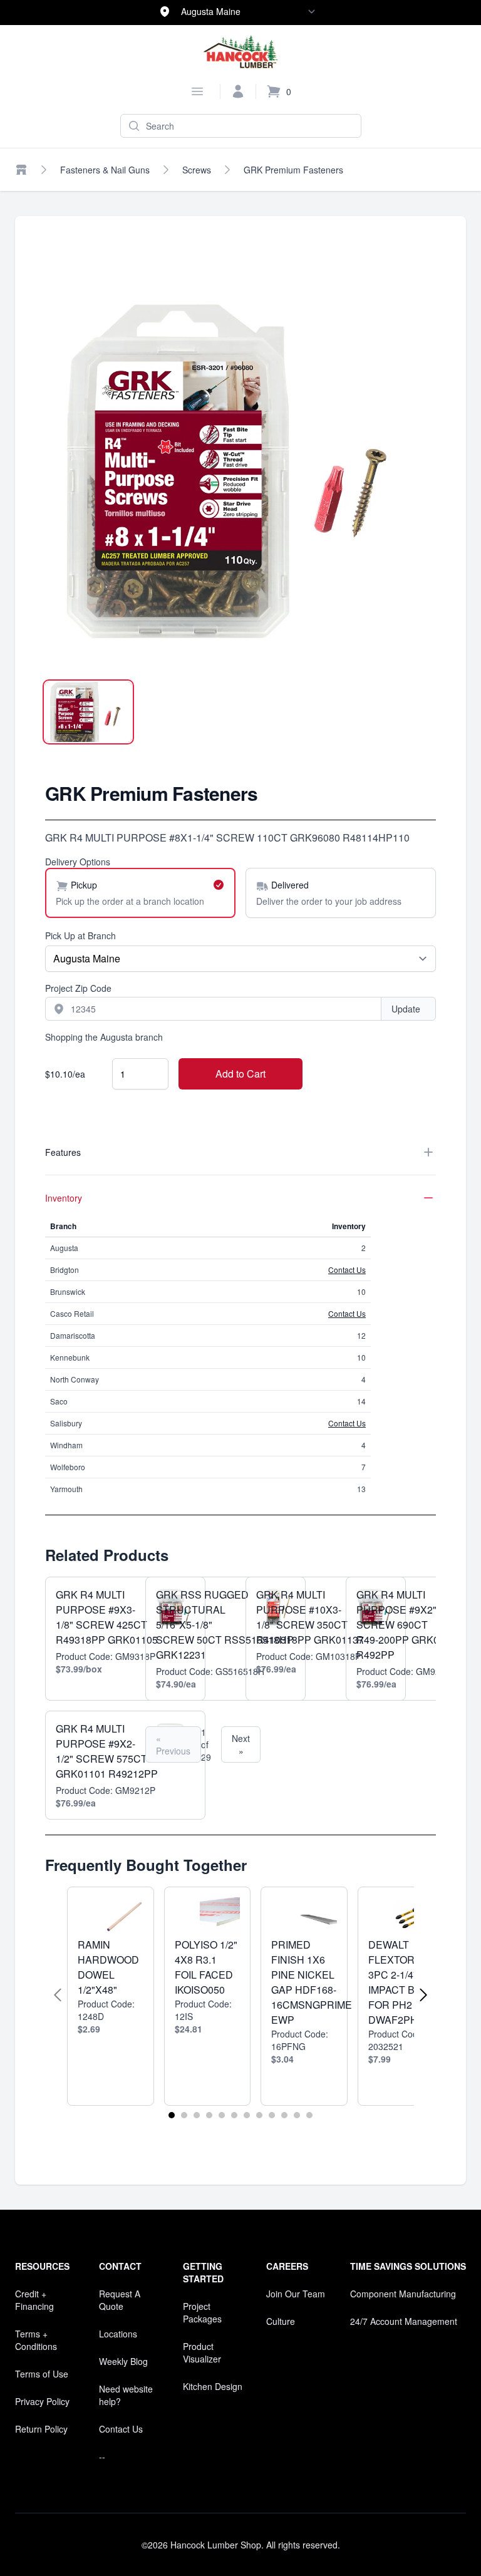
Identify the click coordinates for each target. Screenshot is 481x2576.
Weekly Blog (123, 2361)
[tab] (88, 712)
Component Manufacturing (403, 2294)
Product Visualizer (202, 2352)
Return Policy (41, 2429)
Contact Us (347, 1270)
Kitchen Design (213, 2386)
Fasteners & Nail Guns (105, 170)
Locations (118, 2334)
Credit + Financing (34, 2300)
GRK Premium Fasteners (293, 170)
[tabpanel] (240, 471)
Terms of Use (42, 2374)
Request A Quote (120, 2300)
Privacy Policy (42, 2401)
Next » (241, 1744)
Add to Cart (240, 1074)
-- (102, 2456)
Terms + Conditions (36, 2340)
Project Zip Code (78, 988)
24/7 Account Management (404, 2321)
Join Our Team (296, 2294)
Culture (281, 2321)
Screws (197, 170)
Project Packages (202, 2312)
